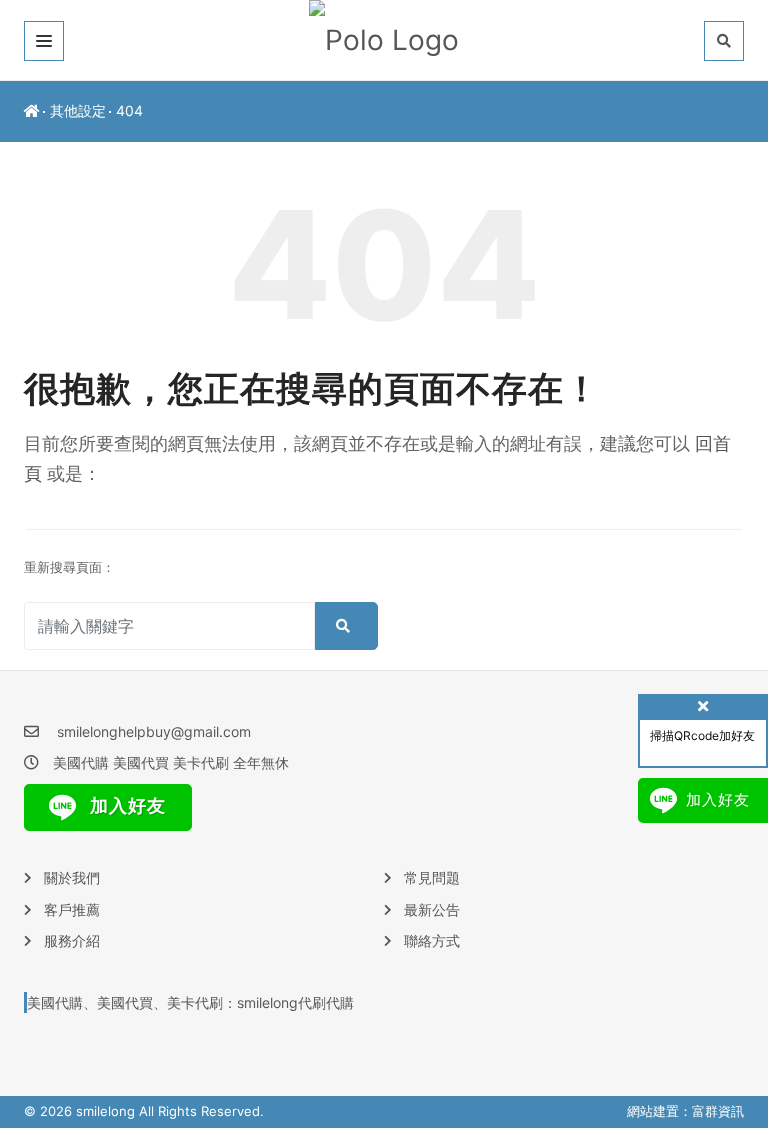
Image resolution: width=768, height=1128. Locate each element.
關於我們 (72, 877)
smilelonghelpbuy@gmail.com (154, 731)
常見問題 (432, 877)
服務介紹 (72, 940)
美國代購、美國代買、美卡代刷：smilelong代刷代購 (190, 1002)
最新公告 (432, 909)
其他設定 (78, 110)
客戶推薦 (72, 909)
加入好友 (125, 805)
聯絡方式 (432, 940)
